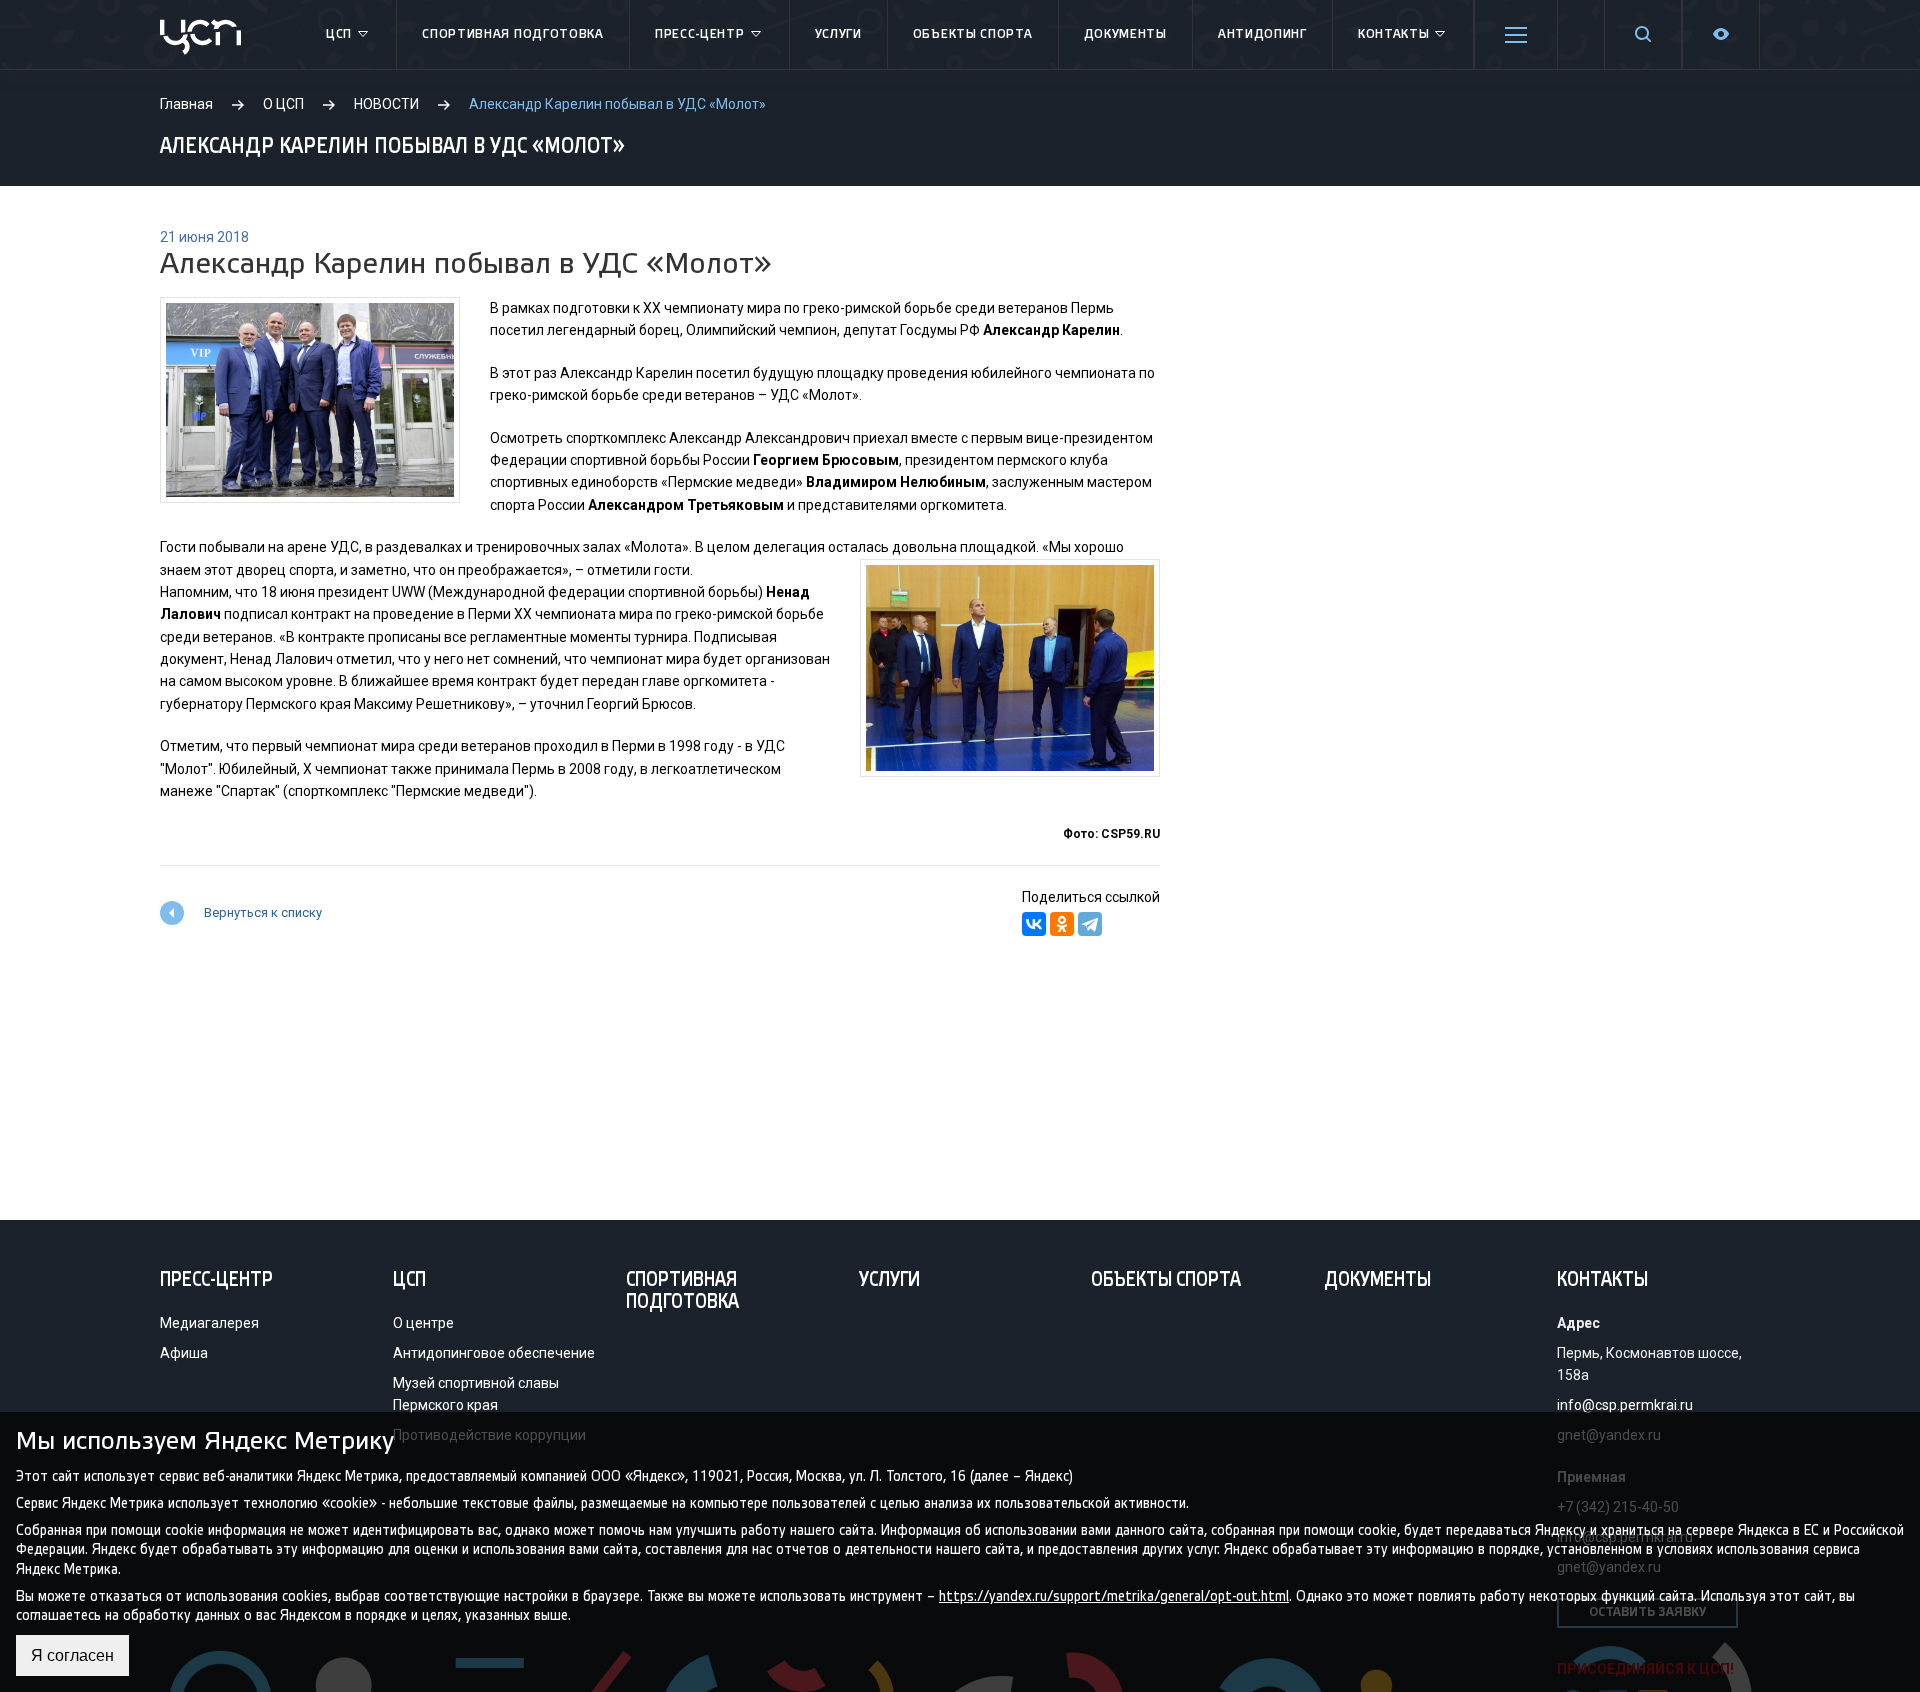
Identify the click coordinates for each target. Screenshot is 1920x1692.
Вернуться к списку (263, 912)
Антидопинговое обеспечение (494, 1353)
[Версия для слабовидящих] (1721, 34)
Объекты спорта (973, 34)
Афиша (184, 1353)
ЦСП (339, 34)
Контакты (1394, 34)
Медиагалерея (209, 1323)
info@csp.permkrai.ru (1625, 1405)
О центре (423, 1323)
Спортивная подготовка (513, 34)
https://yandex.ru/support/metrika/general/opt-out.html (1114, 1595)
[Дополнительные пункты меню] (1516, 35)
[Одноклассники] (1062, 924)
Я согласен (72, 1655)
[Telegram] (1090, 924)
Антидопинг (1262, 34)
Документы (1125, 34)
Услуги (838, 34)
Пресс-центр (700, 34)
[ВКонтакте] (1034, 924)
